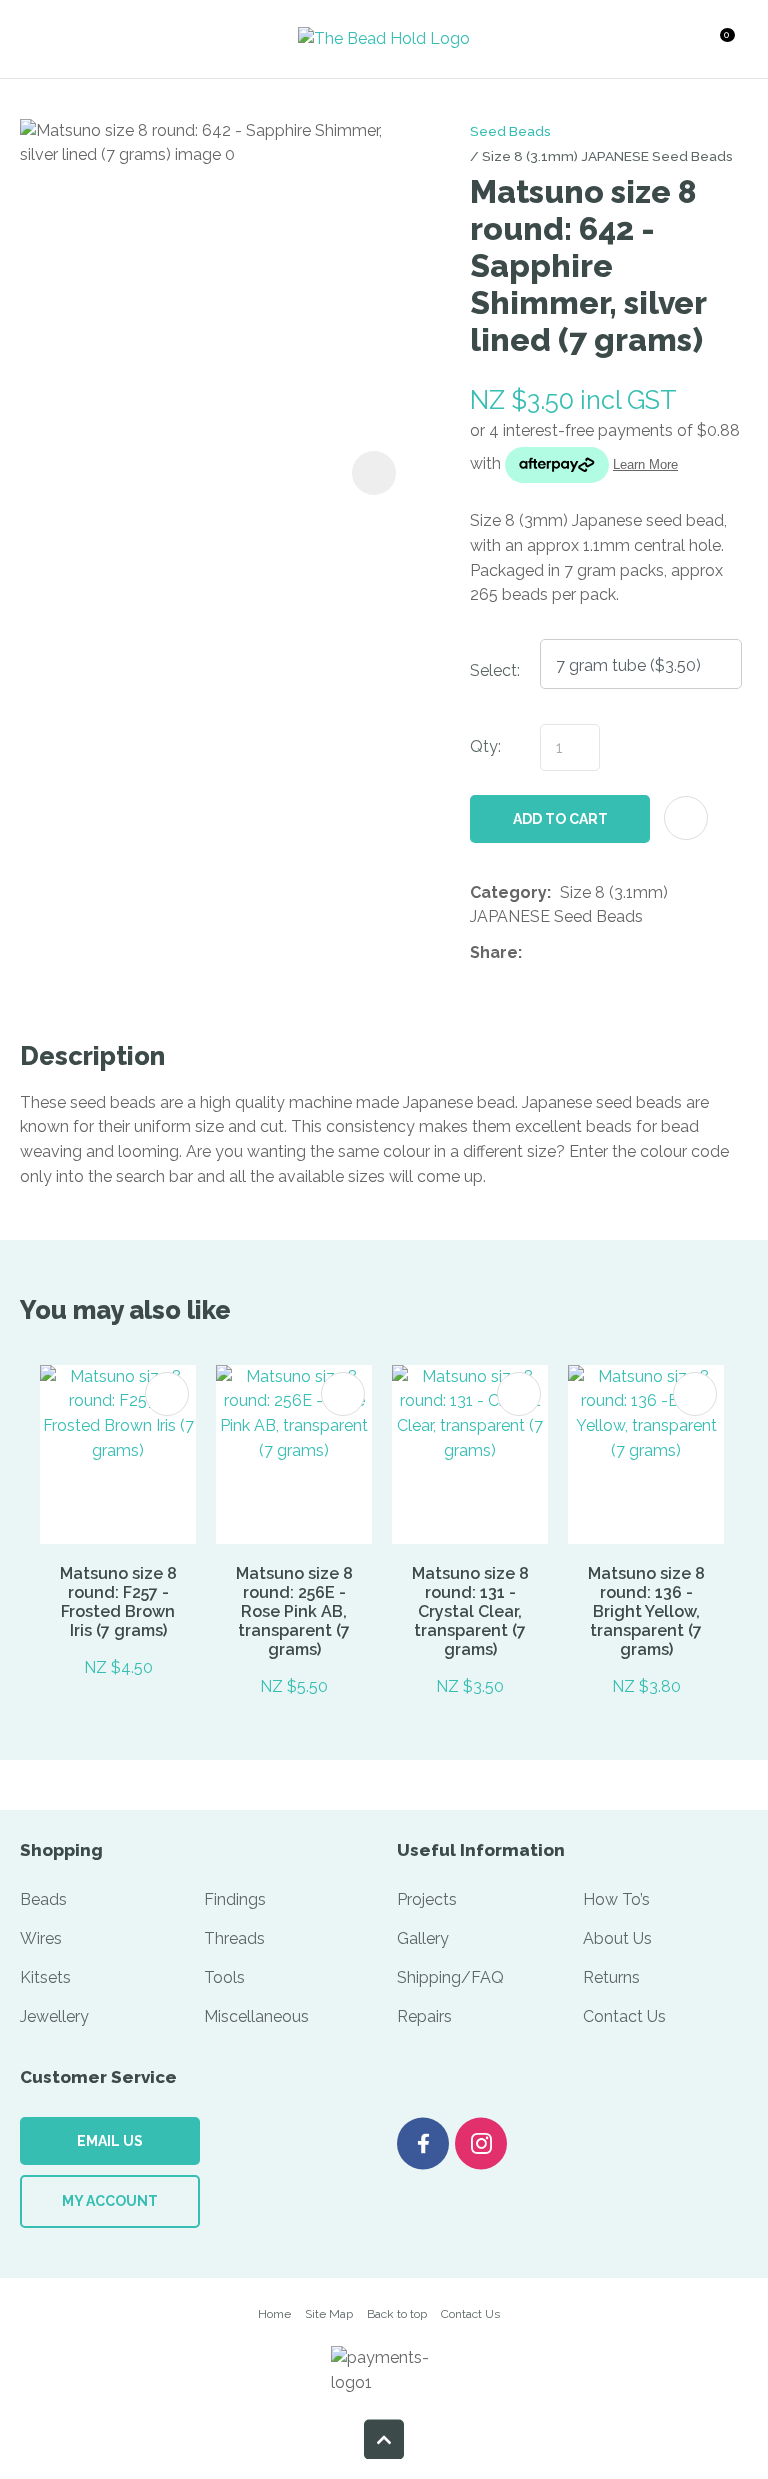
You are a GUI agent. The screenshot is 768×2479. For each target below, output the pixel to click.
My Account (110, 2201)
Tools (224, 1977)
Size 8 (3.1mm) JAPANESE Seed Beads (607, 156)
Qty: (485, 746)
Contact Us (624, 2016)
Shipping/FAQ (450, 1977)
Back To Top (384, 2439)
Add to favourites (167, 1394)
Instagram (481, 2143)
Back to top (397, 2314)
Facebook (423, 2143)
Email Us (110, 2141)
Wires (41, 1938)
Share (494, 952)
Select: (495, 670)
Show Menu (56, 38)
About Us (617, 1938)
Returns (611, 1977)
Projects (427, 1899)
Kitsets (45, 1977)
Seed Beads (510, 131)
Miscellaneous (256, 2016)
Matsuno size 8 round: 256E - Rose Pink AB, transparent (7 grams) (294, 1611)
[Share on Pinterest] (623, 953)
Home (274, 2314)
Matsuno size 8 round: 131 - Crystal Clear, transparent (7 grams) (470, 1611)
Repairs (424, 2016)
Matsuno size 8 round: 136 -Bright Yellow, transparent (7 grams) (646, 1611)
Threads (234, 1938)
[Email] (592, 953)
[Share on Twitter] (561, 953)
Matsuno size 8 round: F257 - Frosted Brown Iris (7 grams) (118, 1602)
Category (508, 892)
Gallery (423, 1938)
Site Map (329, 2314)
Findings (235, 1899)
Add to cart (560, 819)
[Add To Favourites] (686, 818)
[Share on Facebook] (534, 953)
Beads (43, 1899)
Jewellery (54, 2016)
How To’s (616, 1899)
